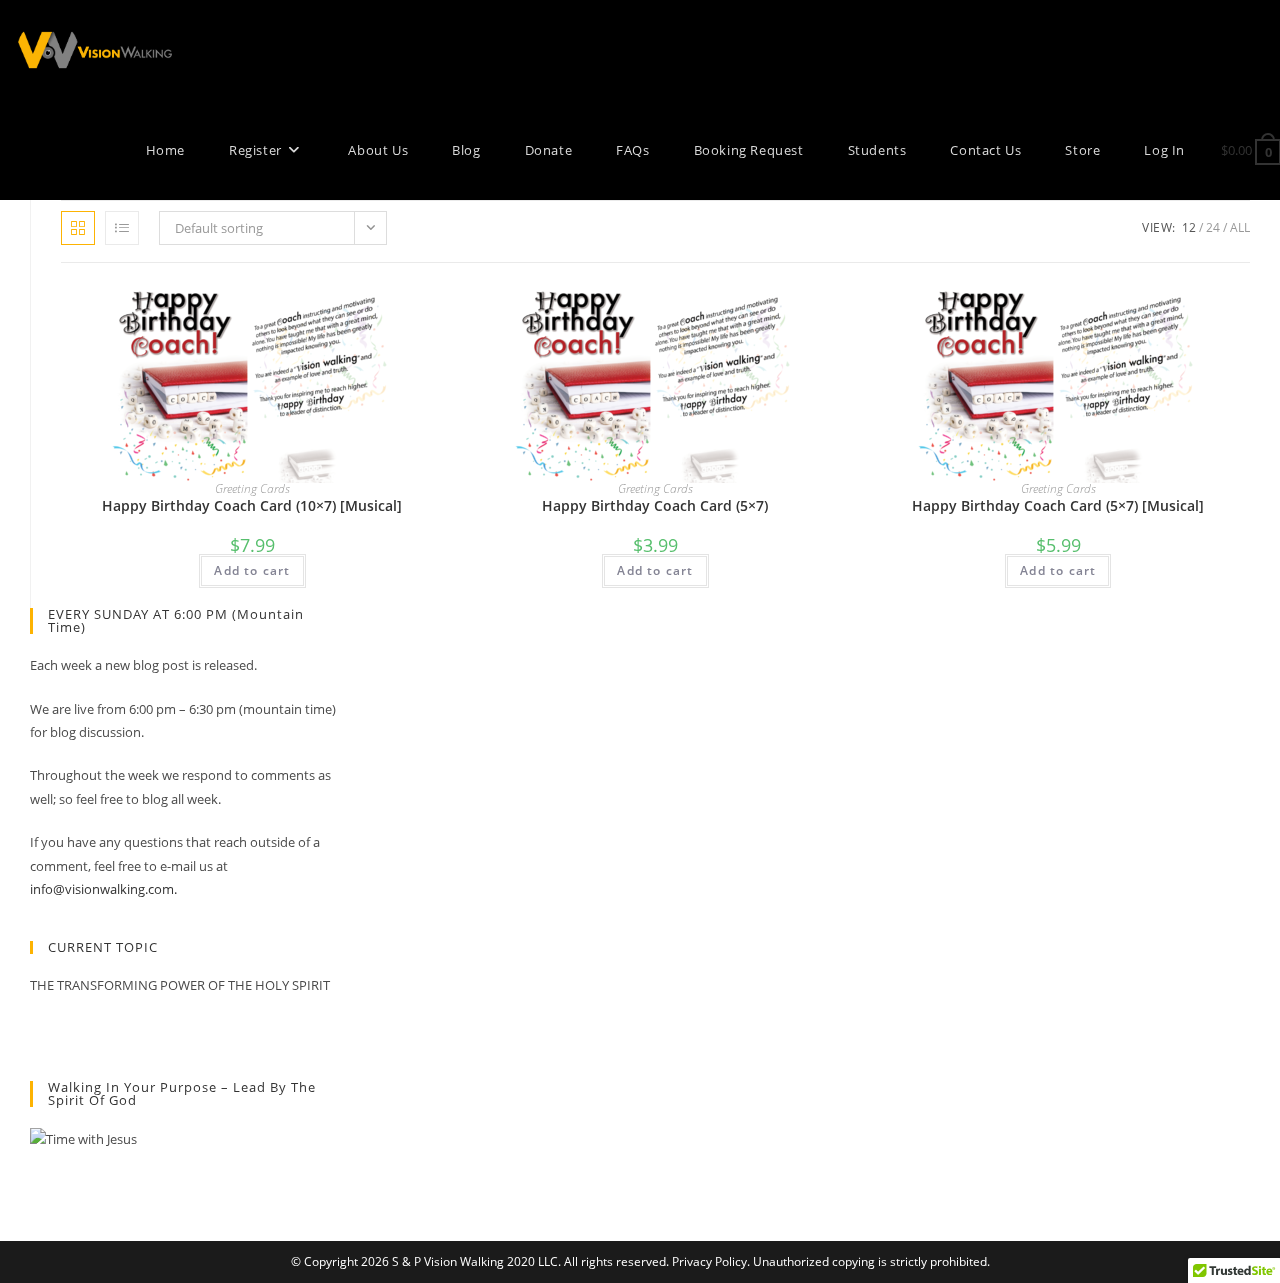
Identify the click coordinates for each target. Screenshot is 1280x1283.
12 (1189, 227)
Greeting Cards (252, 488)
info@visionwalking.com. (103, 889)
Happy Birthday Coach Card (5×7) (655, 505)
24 (1213, 227)
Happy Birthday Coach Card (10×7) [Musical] (252, 505)
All (1240, 227)
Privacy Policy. (711, 1261)
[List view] (122, 228)
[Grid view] (78, 228)
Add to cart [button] (252, 570)
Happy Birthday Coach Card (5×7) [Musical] (1058, 505)
